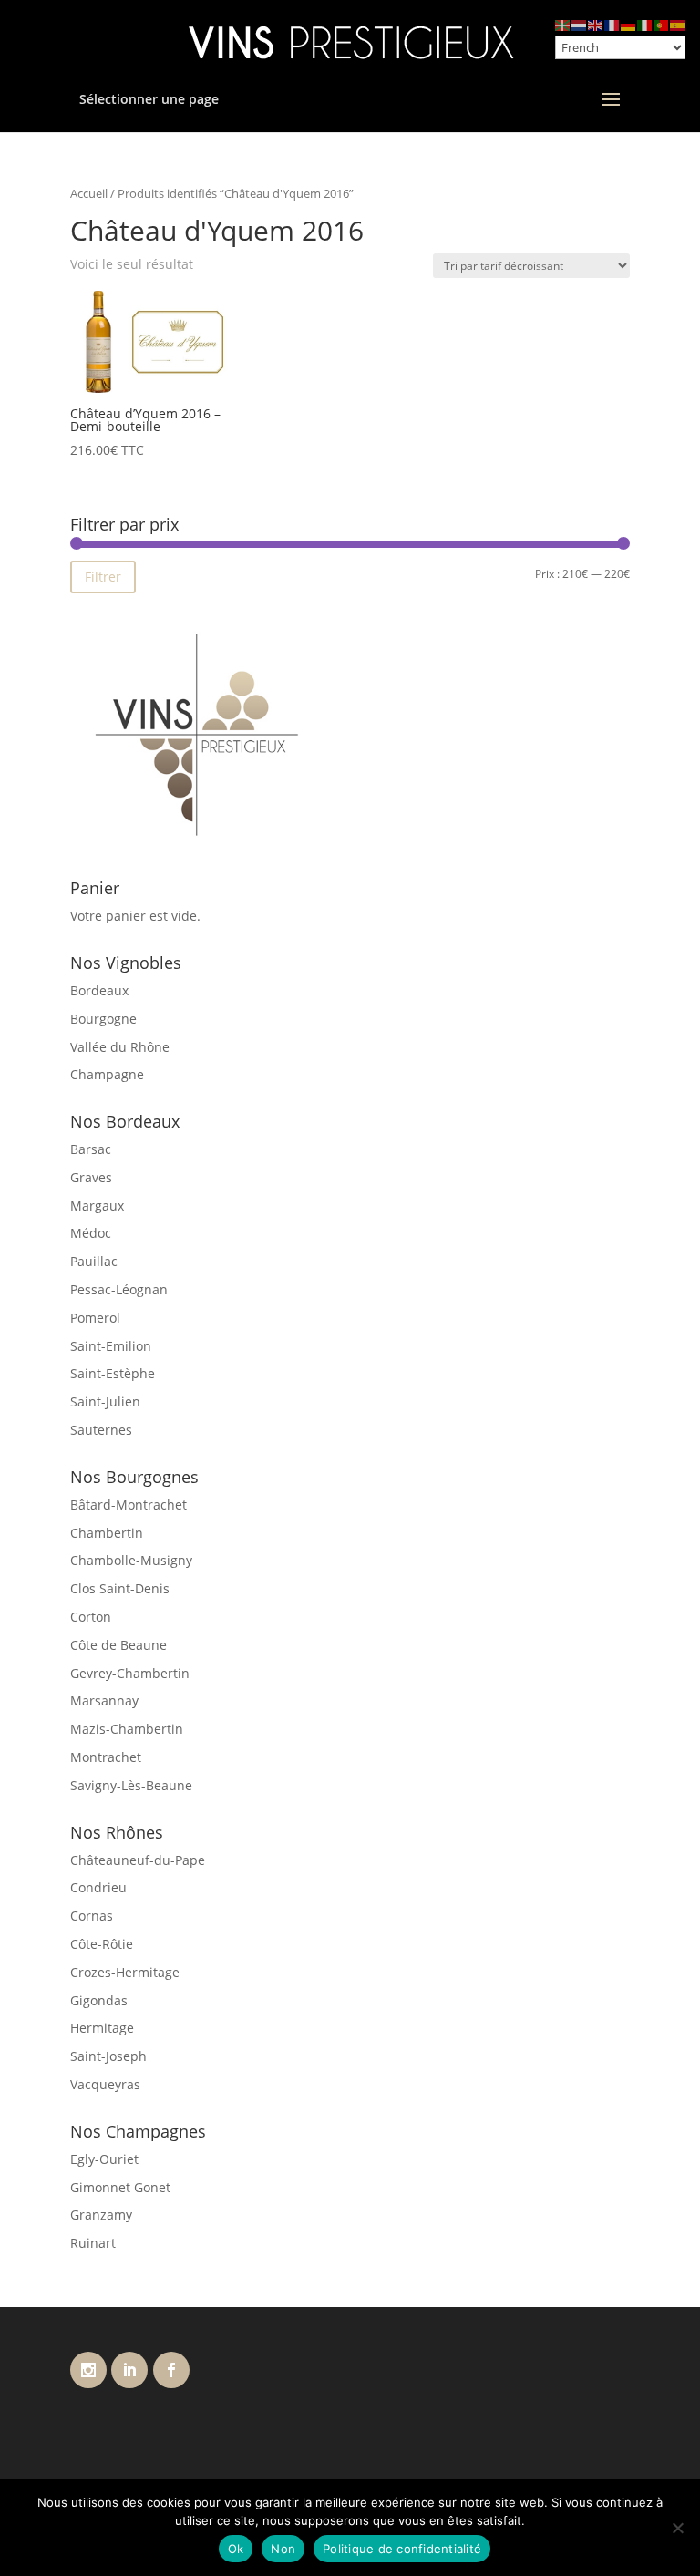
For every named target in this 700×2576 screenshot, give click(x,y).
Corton (91, 1617)
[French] (612, 24)
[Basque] (563, 24)
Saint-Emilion (111, 1346)
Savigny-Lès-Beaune (131, 1785)
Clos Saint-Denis (120, 1588)
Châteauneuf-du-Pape (138, 1860)
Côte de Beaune (118, 1645)
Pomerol (95, 1318)
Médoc (91, 1233)
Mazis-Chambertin (127, 1729)
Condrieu (98, 1887)
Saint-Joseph (108, 2056)
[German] (629, 24)
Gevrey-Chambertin (130, 1673)
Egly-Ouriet (104, 2159)
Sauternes (101, 1430)
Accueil (89, 193)
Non (283, 2549)
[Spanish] (678, 24)
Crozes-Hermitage (125, 1972)
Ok (236, 2549)
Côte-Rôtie (102, 1944)
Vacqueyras (105, 2084)
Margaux (97, 1206)
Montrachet (106, 1757)
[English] (596, 24)
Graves (91, 1177)
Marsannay (104, 1700)
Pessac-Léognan (119, 1289)
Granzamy (101, 2215)
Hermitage (102, 2028)
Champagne (107, 1074)
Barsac (91, 1149)
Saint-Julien (105, 1401)
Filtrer (103, 577)
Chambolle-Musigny (131, 1560)
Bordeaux (99, 990)
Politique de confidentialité (402, 2549)
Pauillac (94, 1261)
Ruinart (93, 2243)
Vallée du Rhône (120, 1047)
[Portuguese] (662, 24)
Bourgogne (103, 1019)
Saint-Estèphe (113, 1373)
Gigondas (99, 2000)
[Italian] (645, 24)
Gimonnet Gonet (120, 2187)
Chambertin (107, 1533)
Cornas (92, 1916)
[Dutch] (580, 24)
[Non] (677, 2528)
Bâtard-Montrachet (129, 1504)
